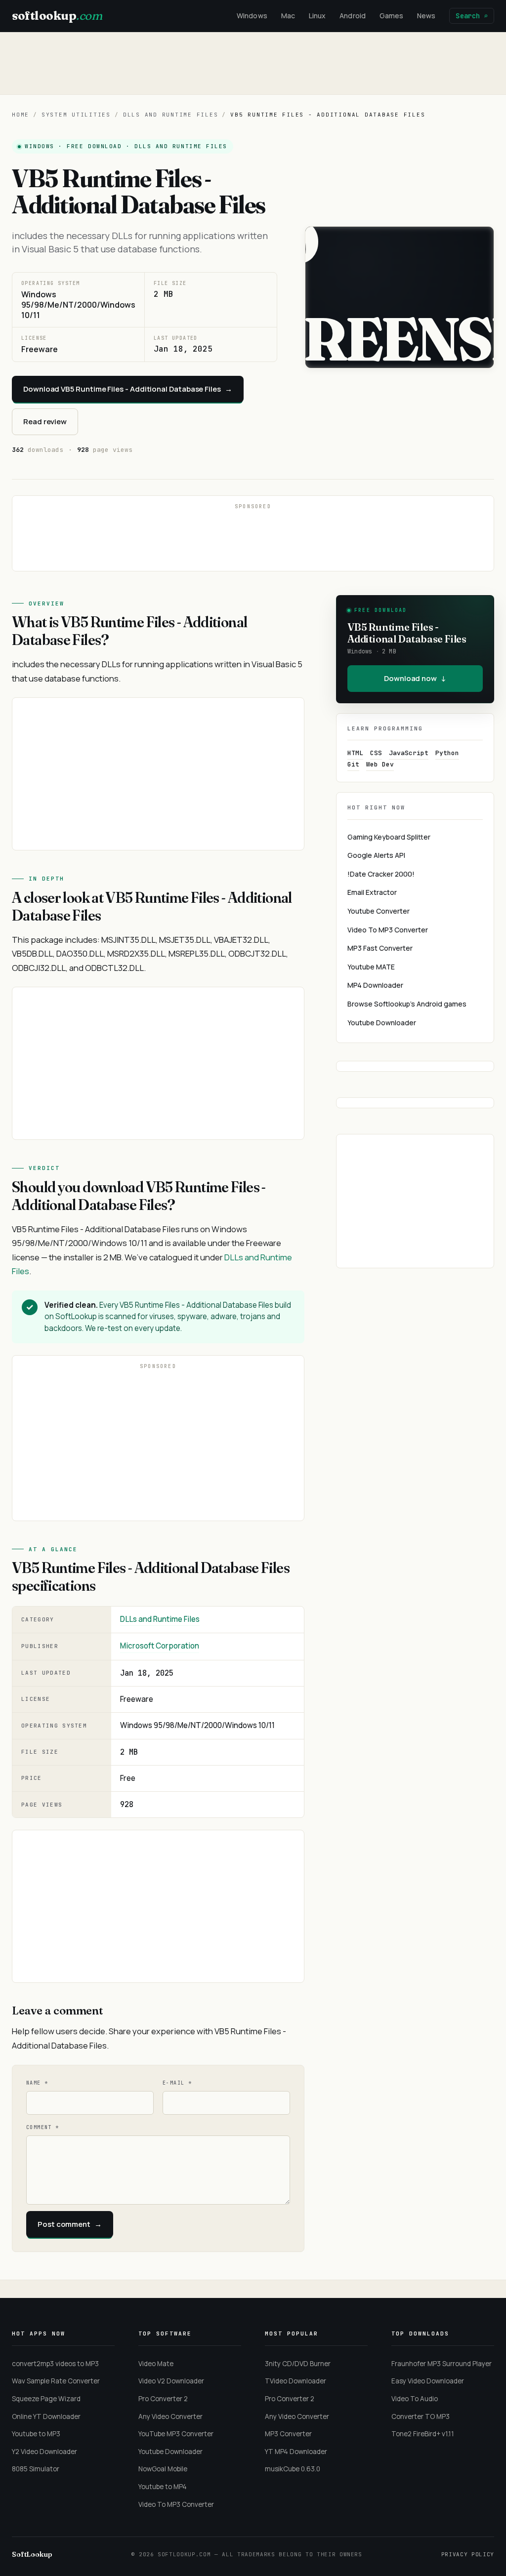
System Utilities (76, 115)
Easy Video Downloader (428, 2381)
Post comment (70, 2224)
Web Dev (380, 764)
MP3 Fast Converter (380, 948)
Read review (45, 422)
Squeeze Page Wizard (46, 2399)
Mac (288, 16)
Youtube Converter (379, 911)
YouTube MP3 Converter (176, 2434)
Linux (317, 16)
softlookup (57, 16)
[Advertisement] (253, 63)
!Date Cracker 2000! (381, 874)
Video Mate (156, 2364)
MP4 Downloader (375, 985)
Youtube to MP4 (163, 2487)
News (426, 16)
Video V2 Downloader (171, 2381)
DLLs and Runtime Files (171, 115)
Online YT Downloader (46, 2416)
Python (447, 753)
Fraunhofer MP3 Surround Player (442, 2364)
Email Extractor (372, 892)
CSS (376, 753)
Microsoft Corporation (160, 1646)
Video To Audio (415, 2399)
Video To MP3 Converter (388, 930)
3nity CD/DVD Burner (298, 2364)
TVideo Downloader (295, 2381)
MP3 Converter (288, 2434)
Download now (415, 678)
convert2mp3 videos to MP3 (55, 2364)
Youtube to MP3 (36, 2434)
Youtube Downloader (382, 1023)
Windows (252, 16)
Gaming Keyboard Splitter (389, 837)
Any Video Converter (170, 2416)
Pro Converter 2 (163, 2399)
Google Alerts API (376, 855)
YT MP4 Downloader (296, 2452)
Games (391, 16)
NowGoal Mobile (163, 2469)
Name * (37, 2083)
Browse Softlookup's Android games (407, 1004)
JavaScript (409, 753)
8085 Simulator (36, 2469)
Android (353, 16)
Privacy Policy (468, 2554)
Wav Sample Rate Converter (56, 2381)
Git (353, 764)
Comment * (43, 2127)
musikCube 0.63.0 (293, 2469)
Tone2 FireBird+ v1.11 (423, 2434)
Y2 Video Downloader (44, 2452)
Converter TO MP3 (421, 2416)
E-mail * (177, 2083)
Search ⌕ (472, 16)
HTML (355, 753)
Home (21, 115)
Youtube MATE (371, 967)
